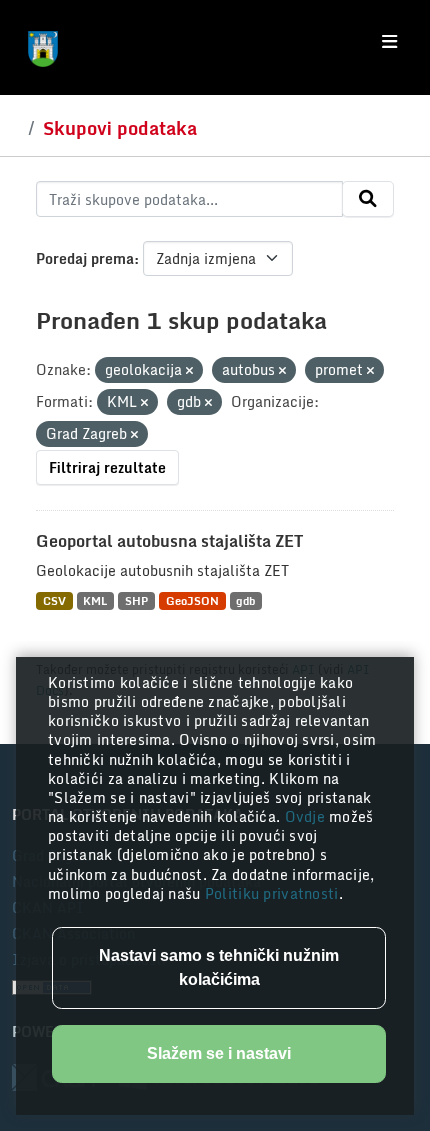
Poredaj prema (85, 258)
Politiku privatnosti (272, 893)
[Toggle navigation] (389, 42)
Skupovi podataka (120, 128)
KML (95, 600)
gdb (245, 600)
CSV (54, 600)
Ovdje (307, 816)
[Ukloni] (189, 371)
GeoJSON (192, 600)
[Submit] (368, 199)
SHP (136, 600)
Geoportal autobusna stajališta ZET (169, 541)
